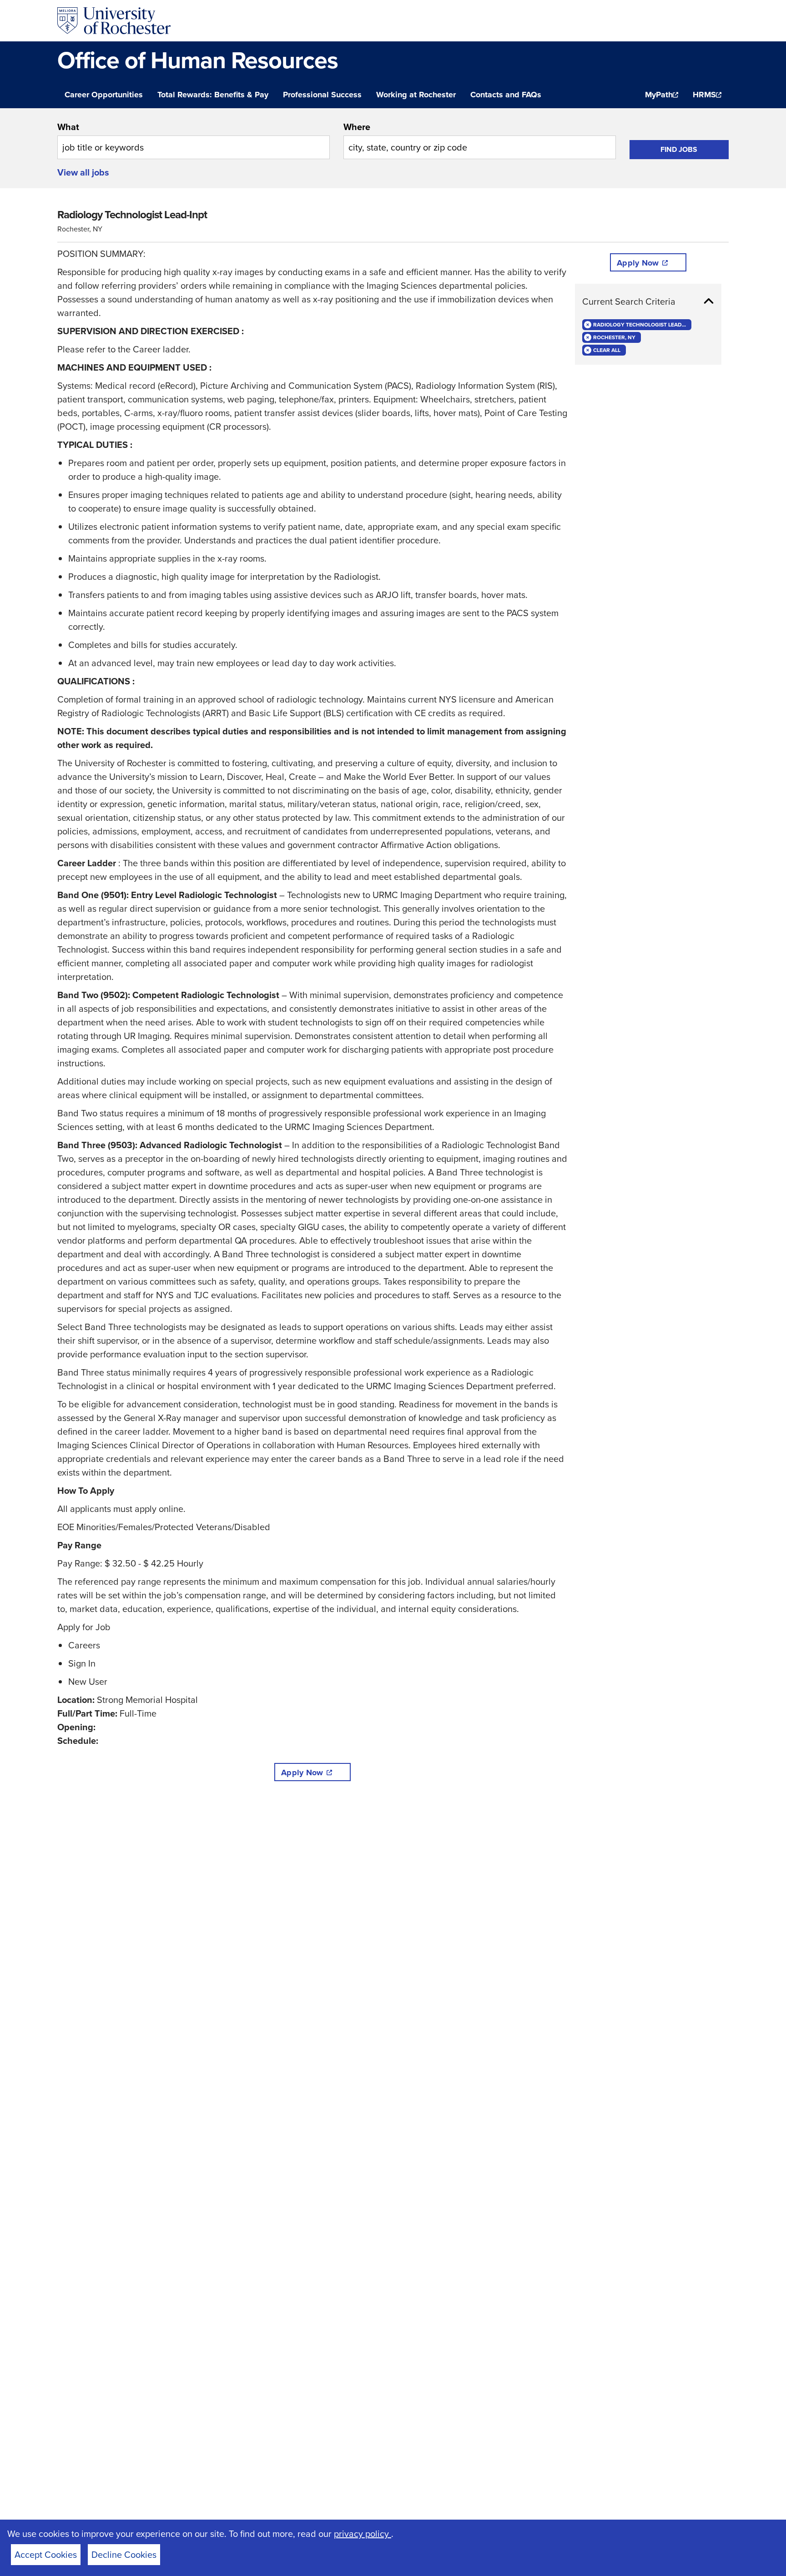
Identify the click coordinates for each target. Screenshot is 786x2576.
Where (357, 127)
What (68, 127)
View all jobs (83, 172)
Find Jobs (679, 149)
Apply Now (302, 1773)
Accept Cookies (46, 2555)
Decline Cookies (124, 2555)
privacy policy (363, 2534)
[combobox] (194, 140)
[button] (648, 301)
